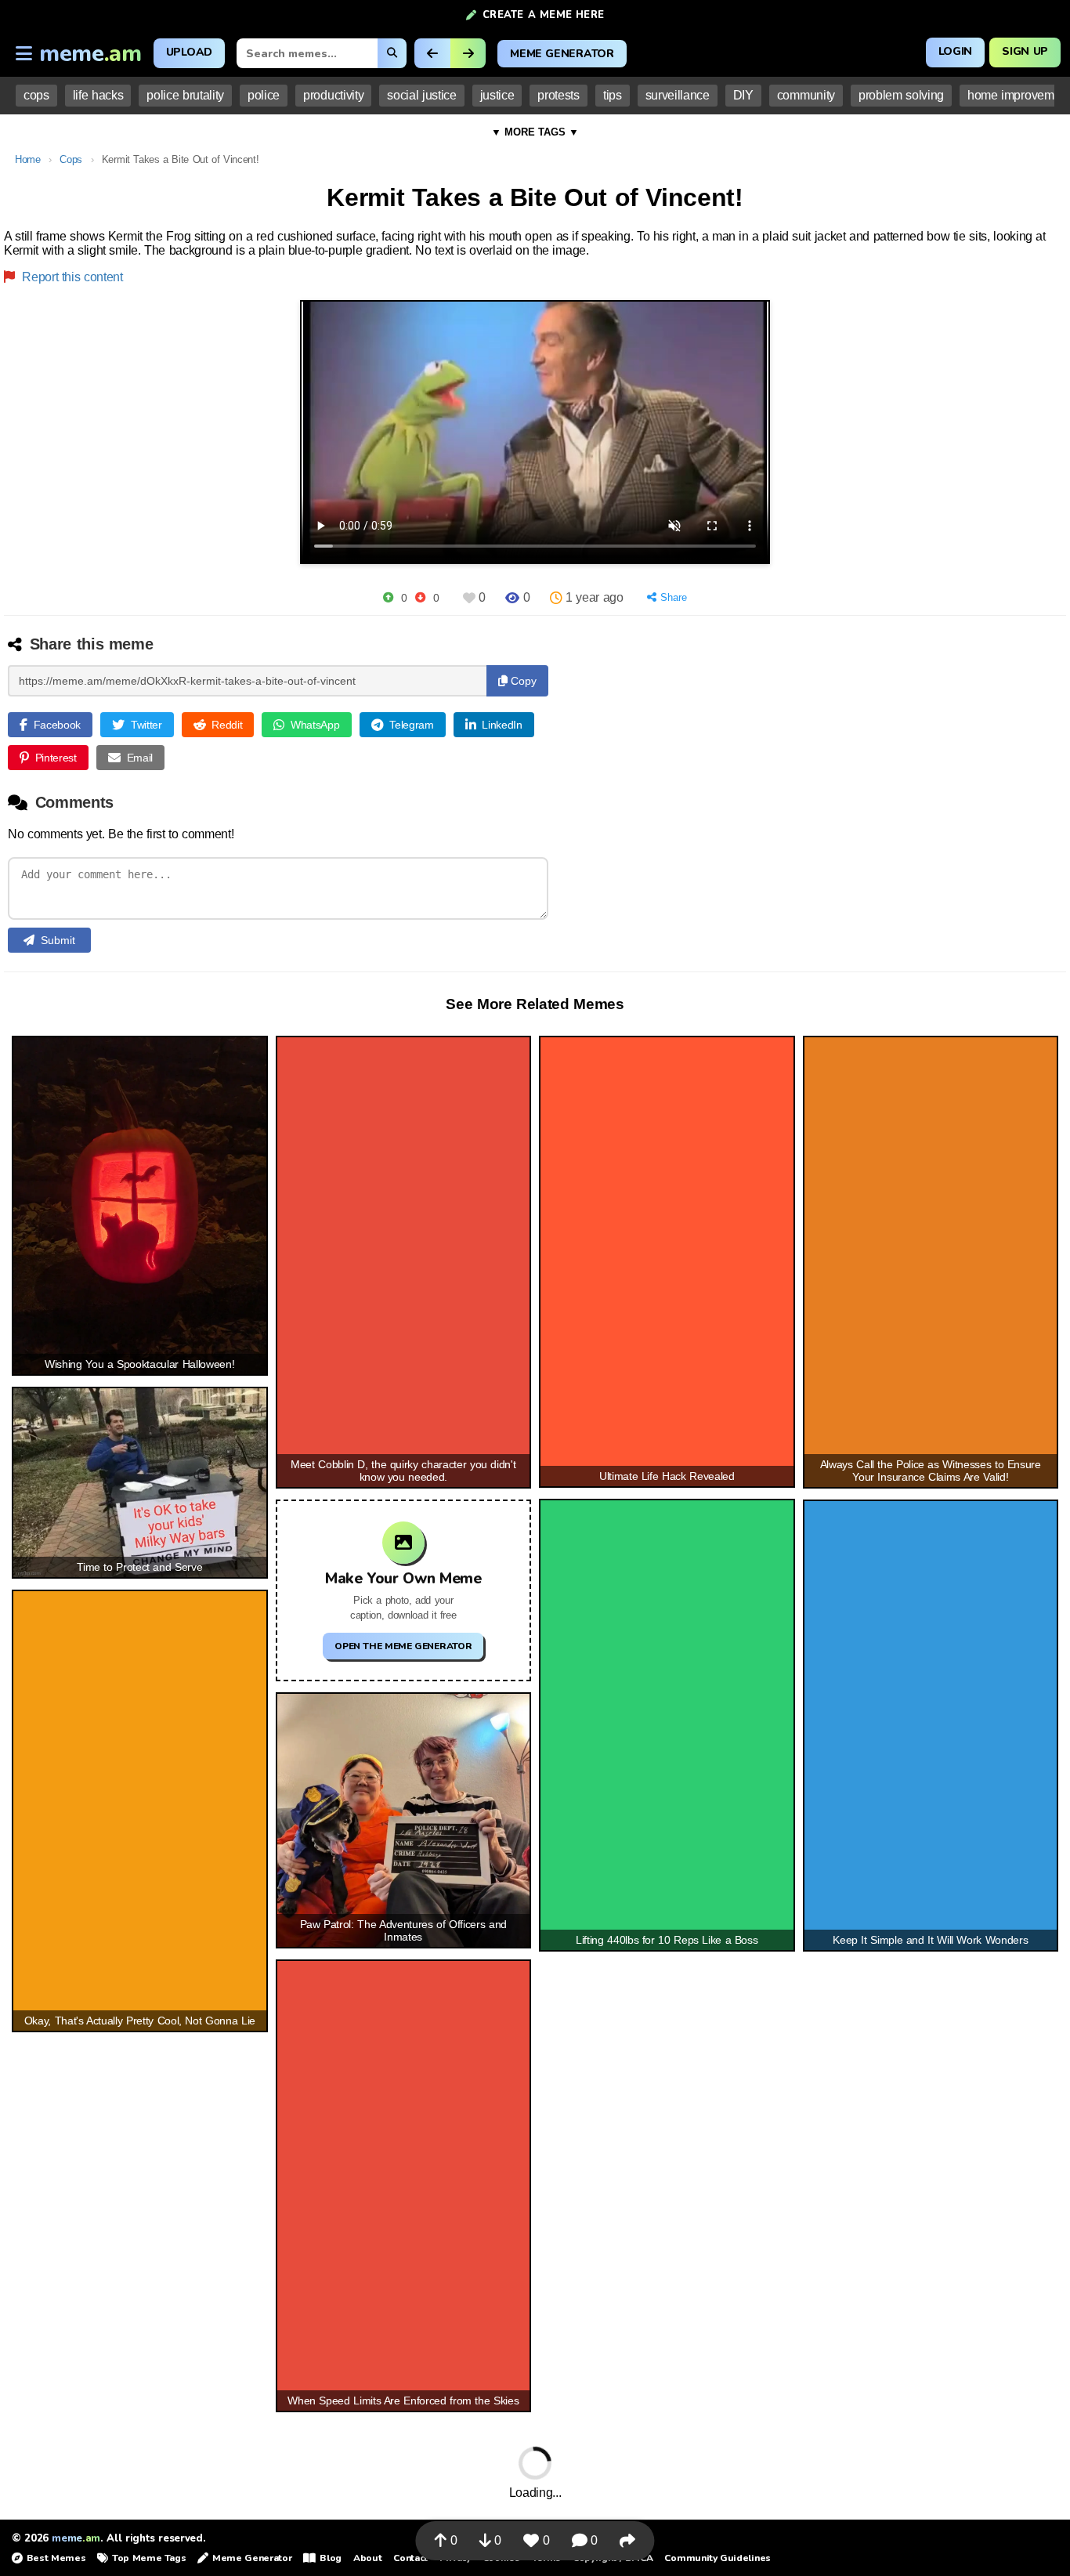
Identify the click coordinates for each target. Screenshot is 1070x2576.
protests (558, 95)
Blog (330, 2558)
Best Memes (56, 2558)
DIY (743, 95)
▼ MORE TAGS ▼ (535, 132)
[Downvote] (420, 597)
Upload (189, 52)
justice (497, 95)
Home (28, 159)
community (806, 95)
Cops (71, 159)
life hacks (98, 95)
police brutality (185, 95)
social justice (421, 95)
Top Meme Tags (149, 2558)
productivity (333, 95)
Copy (522, 681)
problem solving (901, 95)
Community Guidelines (717, 2558)
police (264, 95)
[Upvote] (388, 597)
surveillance (678, 95)
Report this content (71, 277)
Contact (410, 2558)
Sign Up (1025, 51)
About (367, 2558)
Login (955, 51)
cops (36, 95)
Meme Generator (562, 54)
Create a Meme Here (543, 15)
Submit (58, 940)
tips (613, 95)
